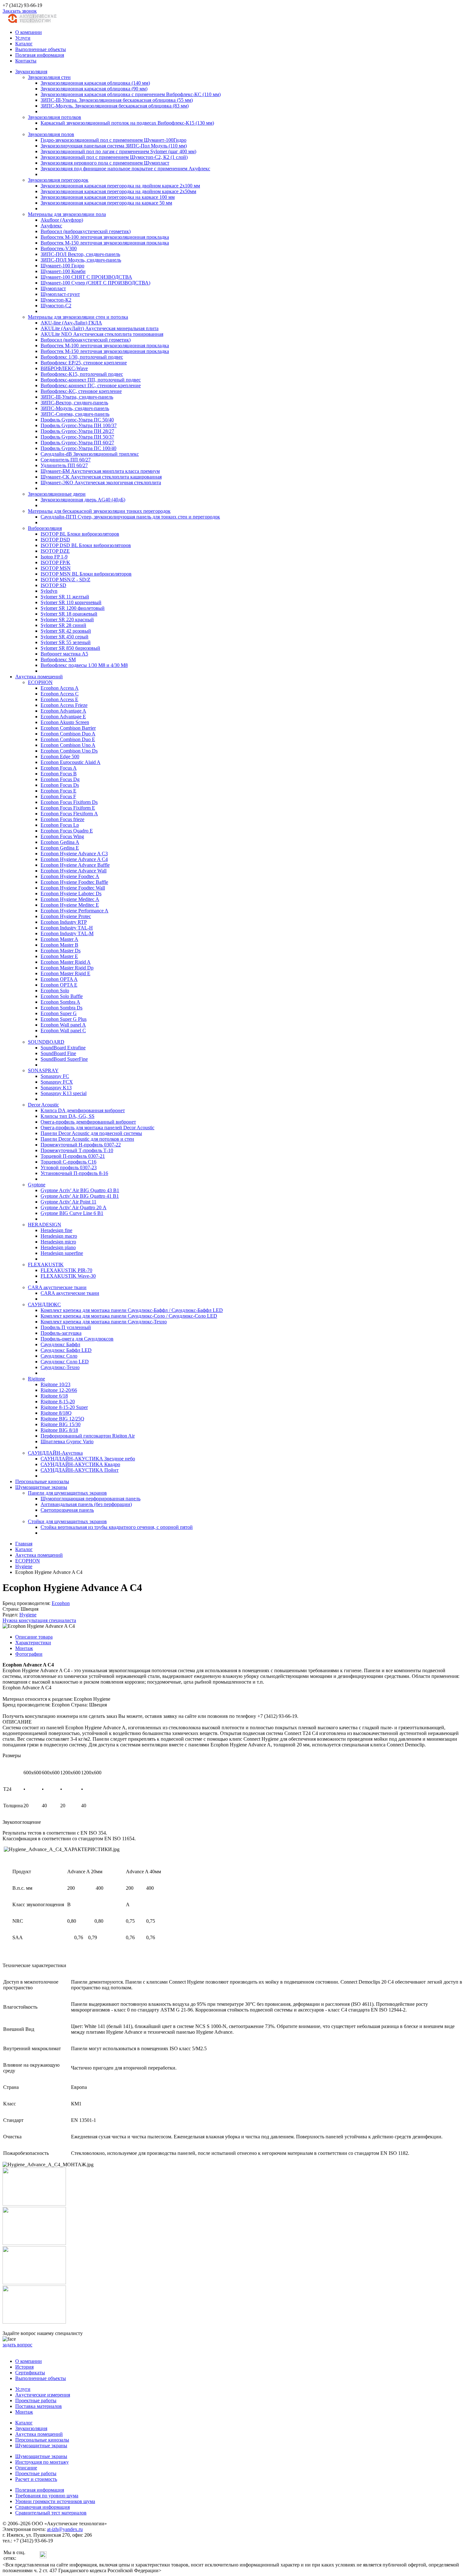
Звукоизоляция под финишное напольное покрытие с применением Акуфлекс (125, 169)
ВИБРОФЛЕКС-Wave (64, 368)
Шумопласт (53, 288)
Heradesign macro (59, 1236)
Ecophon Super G (59, 1013)
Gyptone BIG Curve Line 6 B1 (72, 1213)
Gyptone (37, 1185)
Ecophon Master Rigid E (65, 973)
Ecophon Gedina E (60, 848)
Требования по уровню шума (47, 2496)
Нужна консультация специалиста (39, 1620)
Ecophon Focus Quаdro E (67, 831)
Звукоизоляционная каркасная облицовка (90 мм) (94, 89)
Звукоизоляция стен (49, 77)
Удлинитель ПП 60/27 (64, 465)
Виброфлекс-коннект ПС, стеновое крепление (91, 385)
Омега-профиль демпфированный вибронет (88, 1122)
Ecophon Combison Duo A (68, 734)
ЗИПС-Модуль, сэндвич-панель (75, 408)
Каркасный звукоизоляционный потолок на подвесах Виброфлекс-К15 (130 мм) (127, 123)
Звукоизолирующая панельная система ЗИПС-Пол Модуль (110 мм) (114, 146)
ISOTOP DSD (55, 540)
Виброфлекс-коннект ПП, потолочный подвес (91, 380)
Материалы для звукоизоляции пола (67, 214)
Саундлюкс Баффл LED (66, 1350)
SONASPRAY (43, 1070)
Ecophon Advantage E (63, 717)
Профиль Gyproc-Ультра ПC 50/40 (77, 420)
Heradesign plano (58, 1247)
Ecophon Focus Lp (60, 825)
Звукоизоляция (31, 72)
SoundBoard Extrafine (63, 1048)
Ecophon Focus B (59, 774)
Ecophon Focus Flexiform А (69, 814)
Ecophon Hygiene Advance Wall (74, 871)
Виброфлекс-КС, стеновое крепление (81, 391)
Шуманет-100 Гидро (62, 266)
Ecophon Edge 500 (60, 756)
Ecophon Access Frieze (64, 705)
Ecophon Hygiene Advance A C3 (74, 854)
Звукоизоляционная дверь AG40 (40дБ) (83, 500)
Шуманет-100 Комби (63, 271)
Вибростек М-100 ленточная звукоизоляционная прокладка (105, 237)
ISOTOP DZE (55, 551)
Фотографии (29, 1654)
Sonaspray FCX (57, 1082)
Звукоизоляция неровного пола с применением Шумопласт (105, 163)
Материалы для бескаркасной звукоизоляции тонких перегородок (99, 511)
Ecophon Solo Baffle (62, 996)
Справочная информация (42, 2507)
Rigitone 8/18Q (56, 1413)
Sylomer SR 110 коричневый (71, 602)
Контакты (26, 61)
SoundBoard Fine (58, 1053)
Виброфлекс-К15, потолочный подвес (82, 374)
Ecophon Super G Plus (64, 1019)
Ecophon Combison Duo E (68, 739)
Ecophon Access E (59, 699)
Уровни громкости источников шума (55, 2501)
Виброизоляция (45, 528)
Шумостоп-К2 (56, 300)
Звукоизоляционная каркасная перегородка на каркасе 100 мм (108, 197)
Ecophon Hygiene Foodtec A (70, 876)
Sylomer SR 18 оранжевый (69, 614)
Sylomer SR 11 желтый (65, 597)
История (24, 2367)
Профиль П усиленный (66, 1327)
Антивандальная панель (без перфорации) (86, 1504)
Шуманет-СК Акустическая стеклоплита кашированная (101, 477)
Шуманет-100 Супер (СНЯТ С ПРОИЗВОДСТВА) (95, 283)
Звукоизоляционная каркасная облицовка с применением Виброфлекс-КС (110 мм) (131, 94)
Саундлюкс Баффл (60, 1344)
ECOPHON (40, 682)
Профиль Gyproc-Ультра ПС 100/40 (78, 448)
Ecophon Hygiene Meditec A (70, 899)
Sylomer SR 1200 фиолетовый (73, 608)
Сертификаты (30, 2373)
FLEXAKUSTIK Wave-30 (68, 1276)
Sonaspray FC (55, 1076)
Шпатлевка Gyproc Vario (67, 1441)
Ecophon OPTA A (59, 979)
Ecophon (61, 1603)
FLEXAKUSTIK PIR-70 (66, 1270)
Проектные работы (36, 2400)
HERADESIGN (45, 1225)
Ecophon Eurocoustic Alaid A (71, 762)
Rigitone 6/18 (54, 1396)
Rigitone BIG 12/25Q (62, 1419)
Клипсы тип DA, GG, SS (68, 1116)
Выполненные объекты (41, 49)
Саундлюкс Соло (59, 1356)
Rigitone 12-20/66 (59, 1390)
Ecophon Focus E (58, 791)
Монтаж (24, 1648)
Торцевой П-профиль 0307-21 (73, 1156)
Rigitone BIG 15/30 (61, 1424)
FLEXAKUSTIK (46, 1265)
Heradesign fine (56, 1230)
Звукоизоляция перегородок (58, 180)
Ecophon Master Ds (61, 951)
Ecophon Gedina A (60, 842)
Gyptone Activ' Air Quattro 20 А (74, 1207)
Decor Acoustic (43, 1105)
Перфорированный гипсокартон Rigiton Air (88, 1436)
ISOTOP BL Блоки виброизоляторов (80, 534)
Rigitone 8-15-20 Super (64, 1407)
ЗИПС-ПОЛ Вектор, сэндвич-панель (80, 254)
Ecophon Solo (55, 991)
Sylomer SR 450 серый (65, 637)
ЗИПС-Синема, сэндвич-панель (75, 414)
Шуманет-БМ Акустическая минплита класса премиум (100, 471)
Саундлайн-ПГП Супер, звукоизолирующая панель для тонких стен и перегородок (130, 517)
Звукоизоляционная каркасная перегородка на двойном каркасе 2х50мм (118, 191)
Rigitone (36, 1379)
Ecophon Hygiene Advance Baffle (75, 865)
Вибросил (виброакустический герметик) (86, 231)
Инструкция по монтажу (42, 2462)
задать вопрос (17, 2345)
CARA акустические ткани (57, 1287)
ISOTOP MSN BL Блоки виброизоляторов (86, 574)
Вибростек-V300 (59, 248)
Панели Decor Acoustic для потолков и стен (87, 1139)
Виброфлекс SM (58, 659)
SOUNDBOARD (46, 1042)
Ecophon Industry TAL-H (67, 928)
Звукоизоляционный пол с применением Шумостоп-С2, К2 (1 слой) (114, 157)
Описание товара (34, 1637)
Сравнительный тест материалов (51, 2513)
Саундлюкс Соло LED (65, 1362)
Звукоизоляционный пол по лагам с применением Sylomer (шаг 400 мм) (118, 151)
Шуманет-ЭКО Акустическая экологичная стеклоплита (101, 483)
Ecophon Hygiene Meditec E (70, 905)
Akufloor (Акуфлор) (62, 220)
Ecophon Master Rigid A (66, 962)
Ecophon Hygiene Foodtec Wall (73, 888)
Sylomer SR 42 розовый (66, 631)
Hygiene (28, 1615)
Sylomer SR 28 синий (63, 625)
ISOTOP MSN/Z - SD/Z (65, 580)
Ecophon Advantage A (63, 711)
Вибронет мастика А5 (64, 654)
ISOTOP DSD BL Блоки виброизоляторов (86, 545)
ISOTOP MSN (56, 568)
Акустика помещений (39, 677)
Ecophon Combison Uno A (68, 745)
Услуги (23, 38)
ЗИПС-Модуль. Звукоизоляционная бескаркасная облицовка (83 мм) (115, 106)
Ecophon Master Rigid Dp (67, 968)
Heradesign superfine (62, 1253)
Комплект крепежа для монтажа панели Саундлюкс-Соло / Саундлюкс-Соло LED (129, 1316)
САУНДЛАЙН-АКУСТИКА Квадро (80, 1464)
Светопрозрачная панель (67, 1510)
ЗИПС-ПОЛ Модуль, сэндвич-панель (81, 260)
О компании (29, 32)
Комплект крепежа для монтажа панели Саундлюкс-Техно (104, 1322)
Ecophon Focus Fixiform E (68, 808)
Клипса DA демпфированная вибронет (83, 1110)
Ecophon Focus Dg (60, 779)
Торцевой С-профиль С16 (68, 1162)
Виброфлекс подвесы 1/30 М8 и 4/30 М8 (84, 665)
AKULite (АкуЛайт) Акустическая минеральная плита (100, 328)
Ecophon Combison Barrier (68, 728)
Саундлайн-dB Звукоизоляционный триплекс (90, 454)
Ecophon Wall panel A (63, 1025)
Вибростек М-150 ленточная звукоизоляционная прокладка (105, 243)
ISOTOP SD (53, 585)
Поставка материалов (39, 2406)
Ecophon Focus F (58, 796)
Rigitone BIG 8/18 (59, 1430)
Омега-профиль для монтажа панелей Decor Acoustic (97, 1128)
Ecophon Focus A (59, 768)
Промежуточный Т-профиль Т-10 (77, 1150)
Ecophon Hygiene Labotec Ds (71, 893)
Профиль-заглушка (61, 1333)
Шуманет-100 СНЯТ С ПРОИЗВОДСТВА (86, 277)
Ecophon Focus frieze (62, 819)
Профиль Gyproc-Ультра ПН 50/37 (77, 437)
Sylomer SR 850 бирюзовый (70, 648)
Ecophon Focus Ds (60, 785)
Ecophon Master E (59, 956)
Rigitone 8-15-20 (58, 1402)
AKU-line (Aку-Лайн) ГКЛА (71, 323)
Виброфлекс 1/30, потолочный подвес (82, 357)
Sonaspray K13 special (64, 1093)
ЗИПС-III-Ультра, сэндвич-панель (77, 397)
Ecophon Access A (60, 688)
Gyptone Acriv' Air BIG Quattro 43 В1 (80, 1190)
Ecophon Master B (59, 945)
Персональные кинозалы (42, 1481)
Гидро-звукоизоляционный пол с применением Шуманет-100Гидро (113, 140)
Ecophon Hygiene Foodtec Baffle (74, 882)
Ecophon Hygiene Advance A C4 (74, 859)
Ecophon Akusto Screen (65, 722)
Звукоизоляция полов (51, 134)
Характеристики (33, 1643)
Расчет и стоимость (36, 2479)
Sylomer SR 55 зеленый (66, 642)
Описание (26, 2468)
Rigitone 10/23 (55, 1384)
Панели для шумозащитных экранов (67, 1493)
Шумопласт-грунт (60, 294)
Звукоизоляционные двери (57, 494)
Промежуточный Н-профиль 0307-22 (81, 1145)
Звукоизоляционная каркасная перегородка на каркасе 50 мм (106, 203)
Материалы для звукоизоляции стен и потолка (78, 317)
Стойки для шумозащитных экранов (67, 1521)
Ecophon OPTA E (59, 985)
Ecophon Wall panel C (63, 1030)
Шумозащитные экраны (41, 1487)
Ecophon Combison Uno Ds (69, 751)
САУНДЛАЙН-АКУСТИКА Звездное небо (88, 1459)
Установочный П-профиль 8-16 (74, 1173)
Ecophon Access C (60, 694)
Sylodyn (49, 591)
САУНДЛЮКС (44, 1304)
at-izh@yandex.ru (65, 2529)
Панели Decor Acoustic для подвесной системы (91, 1133)
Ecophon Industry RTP (64, 922)
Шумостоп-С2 (56, 306)
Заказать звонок (20, 11)
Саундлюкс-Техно (60, 1367)
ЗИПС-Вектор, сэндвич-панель (74, 403)
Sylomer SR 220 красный (67, 620)
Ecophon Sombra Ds (61, 1008)
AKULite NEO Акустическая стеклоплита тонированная (102, 334)
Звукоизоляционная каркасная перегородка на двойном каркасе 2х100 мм (120, 186)
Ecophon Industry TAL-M (67, 933)
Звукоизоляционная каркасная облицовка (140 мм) (95, 83)
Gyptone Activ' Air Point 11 (68, 1202)
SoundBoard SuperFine (64, 1059)
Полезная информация (40, 55)
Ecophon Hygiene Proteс (66, 916)
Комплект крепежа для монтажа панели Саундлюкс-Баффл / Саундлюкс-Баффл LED (132, 1310)
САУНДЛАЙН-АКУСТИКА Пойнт (80, 1470)
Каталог (24, 44)
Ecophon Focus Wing (62, 836)
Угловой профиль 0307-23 (69, 1167)
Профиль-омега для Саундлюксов (77, 1339)
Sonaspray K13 (56, 1088)
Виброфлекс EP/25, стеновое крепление (84, 363)
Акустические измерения (43, 2395)
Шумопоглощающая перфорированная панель (91, 1499)
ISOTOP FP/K (55, 562)
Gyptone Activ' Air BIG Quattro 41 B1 (80, 1196)
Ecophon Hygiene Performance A (74, 911)
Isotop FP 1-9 (54, 557)
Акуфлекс (51, 226)
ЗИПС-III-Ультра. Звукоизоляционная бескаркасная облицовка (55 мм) (117, 100)
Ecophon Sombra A (60, 1002)
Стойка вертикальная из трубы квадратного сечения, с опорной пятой (117, 1527)
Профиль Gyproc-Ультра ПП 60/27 (77, 443)
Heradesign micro (58, 1242)
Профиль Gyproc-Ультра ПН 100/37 (79, 425)
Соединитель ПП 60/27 (66, 460)
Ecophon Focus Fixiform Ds (69, 802)
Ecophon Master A (59, 939)
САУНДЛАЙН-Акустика (55, 1453)
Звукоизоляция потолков (55, 117)
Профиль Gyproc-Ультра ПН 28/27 (77, 431)
